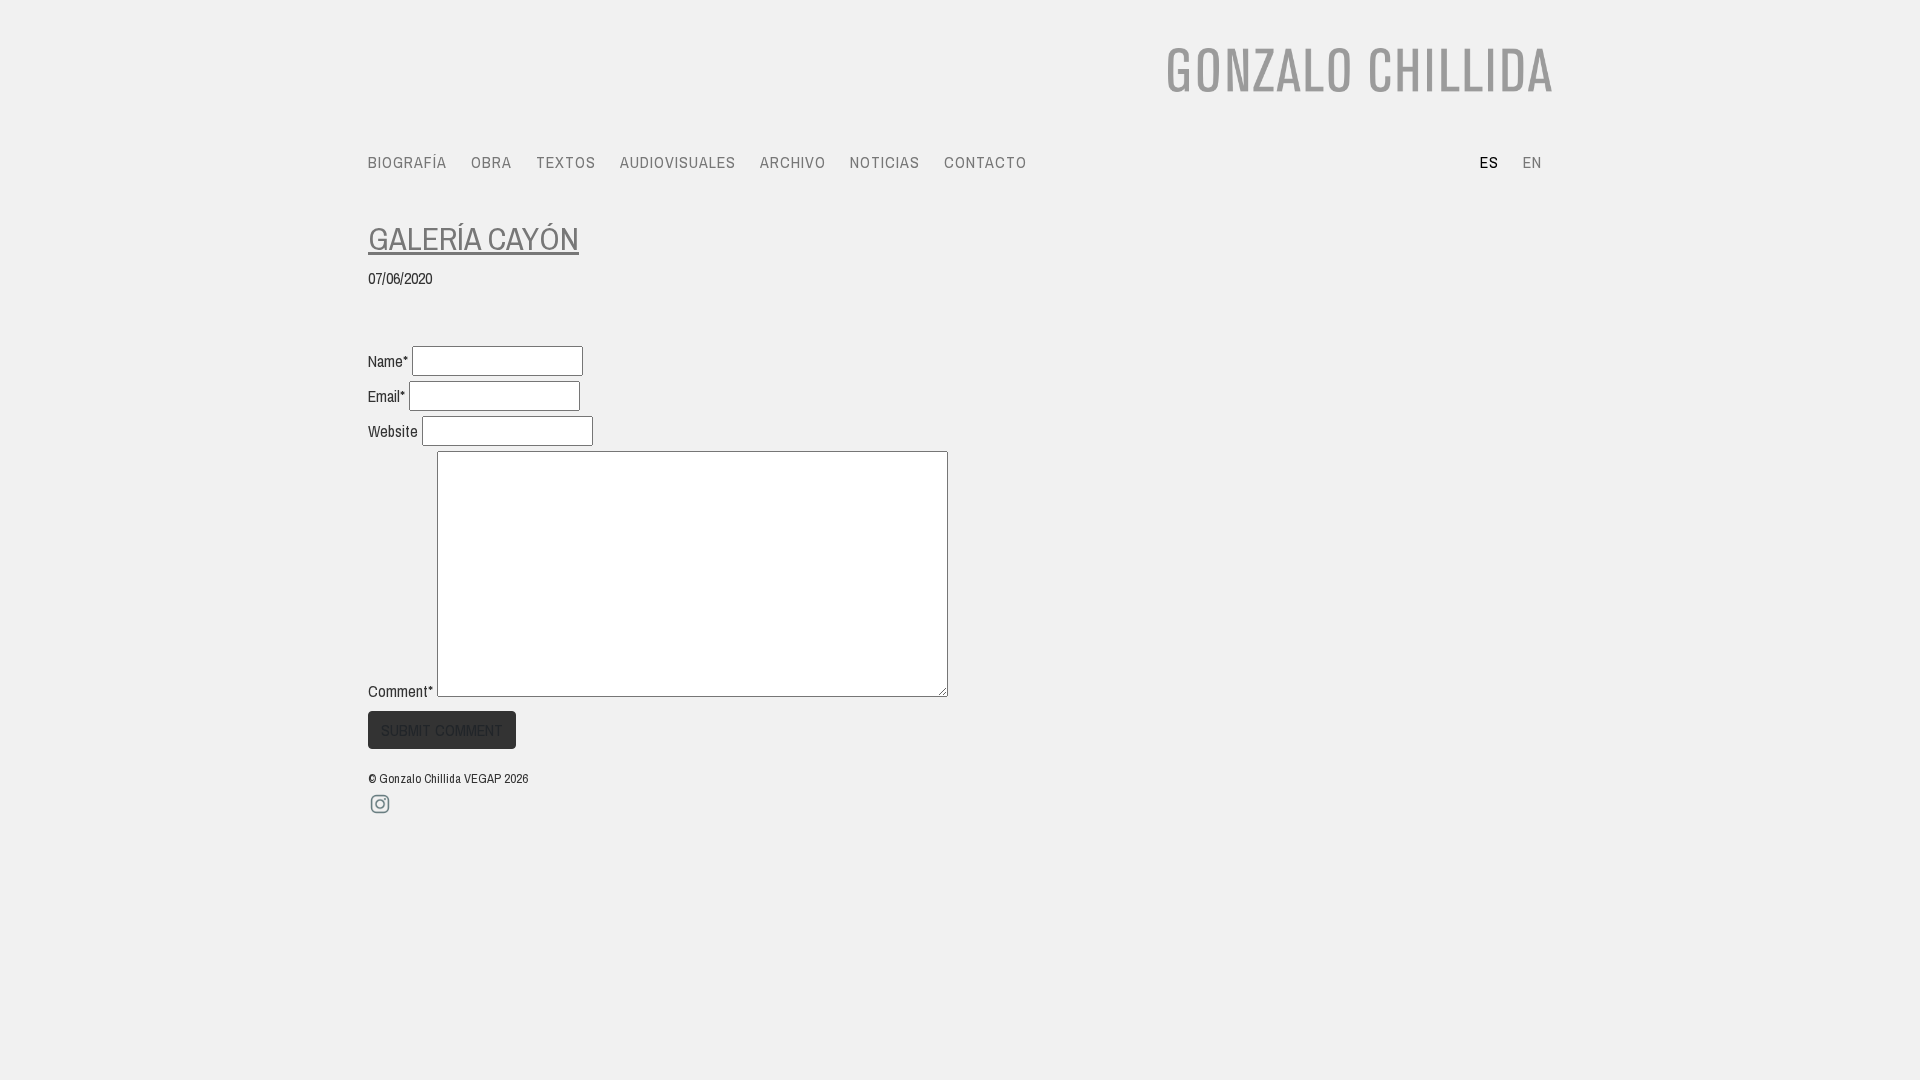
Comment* (400, 691)
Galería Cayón (473, 238)
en (1532, 162)
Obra (491, 162)
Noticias (885, 162)
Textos (566, 162)
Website (393, 431)
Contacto (985, 162)
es (1489, 162)
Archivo (793, 162)
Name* (388, 361)
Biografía (407, 162)
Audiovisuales (678, 162)
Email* (386, 396)
